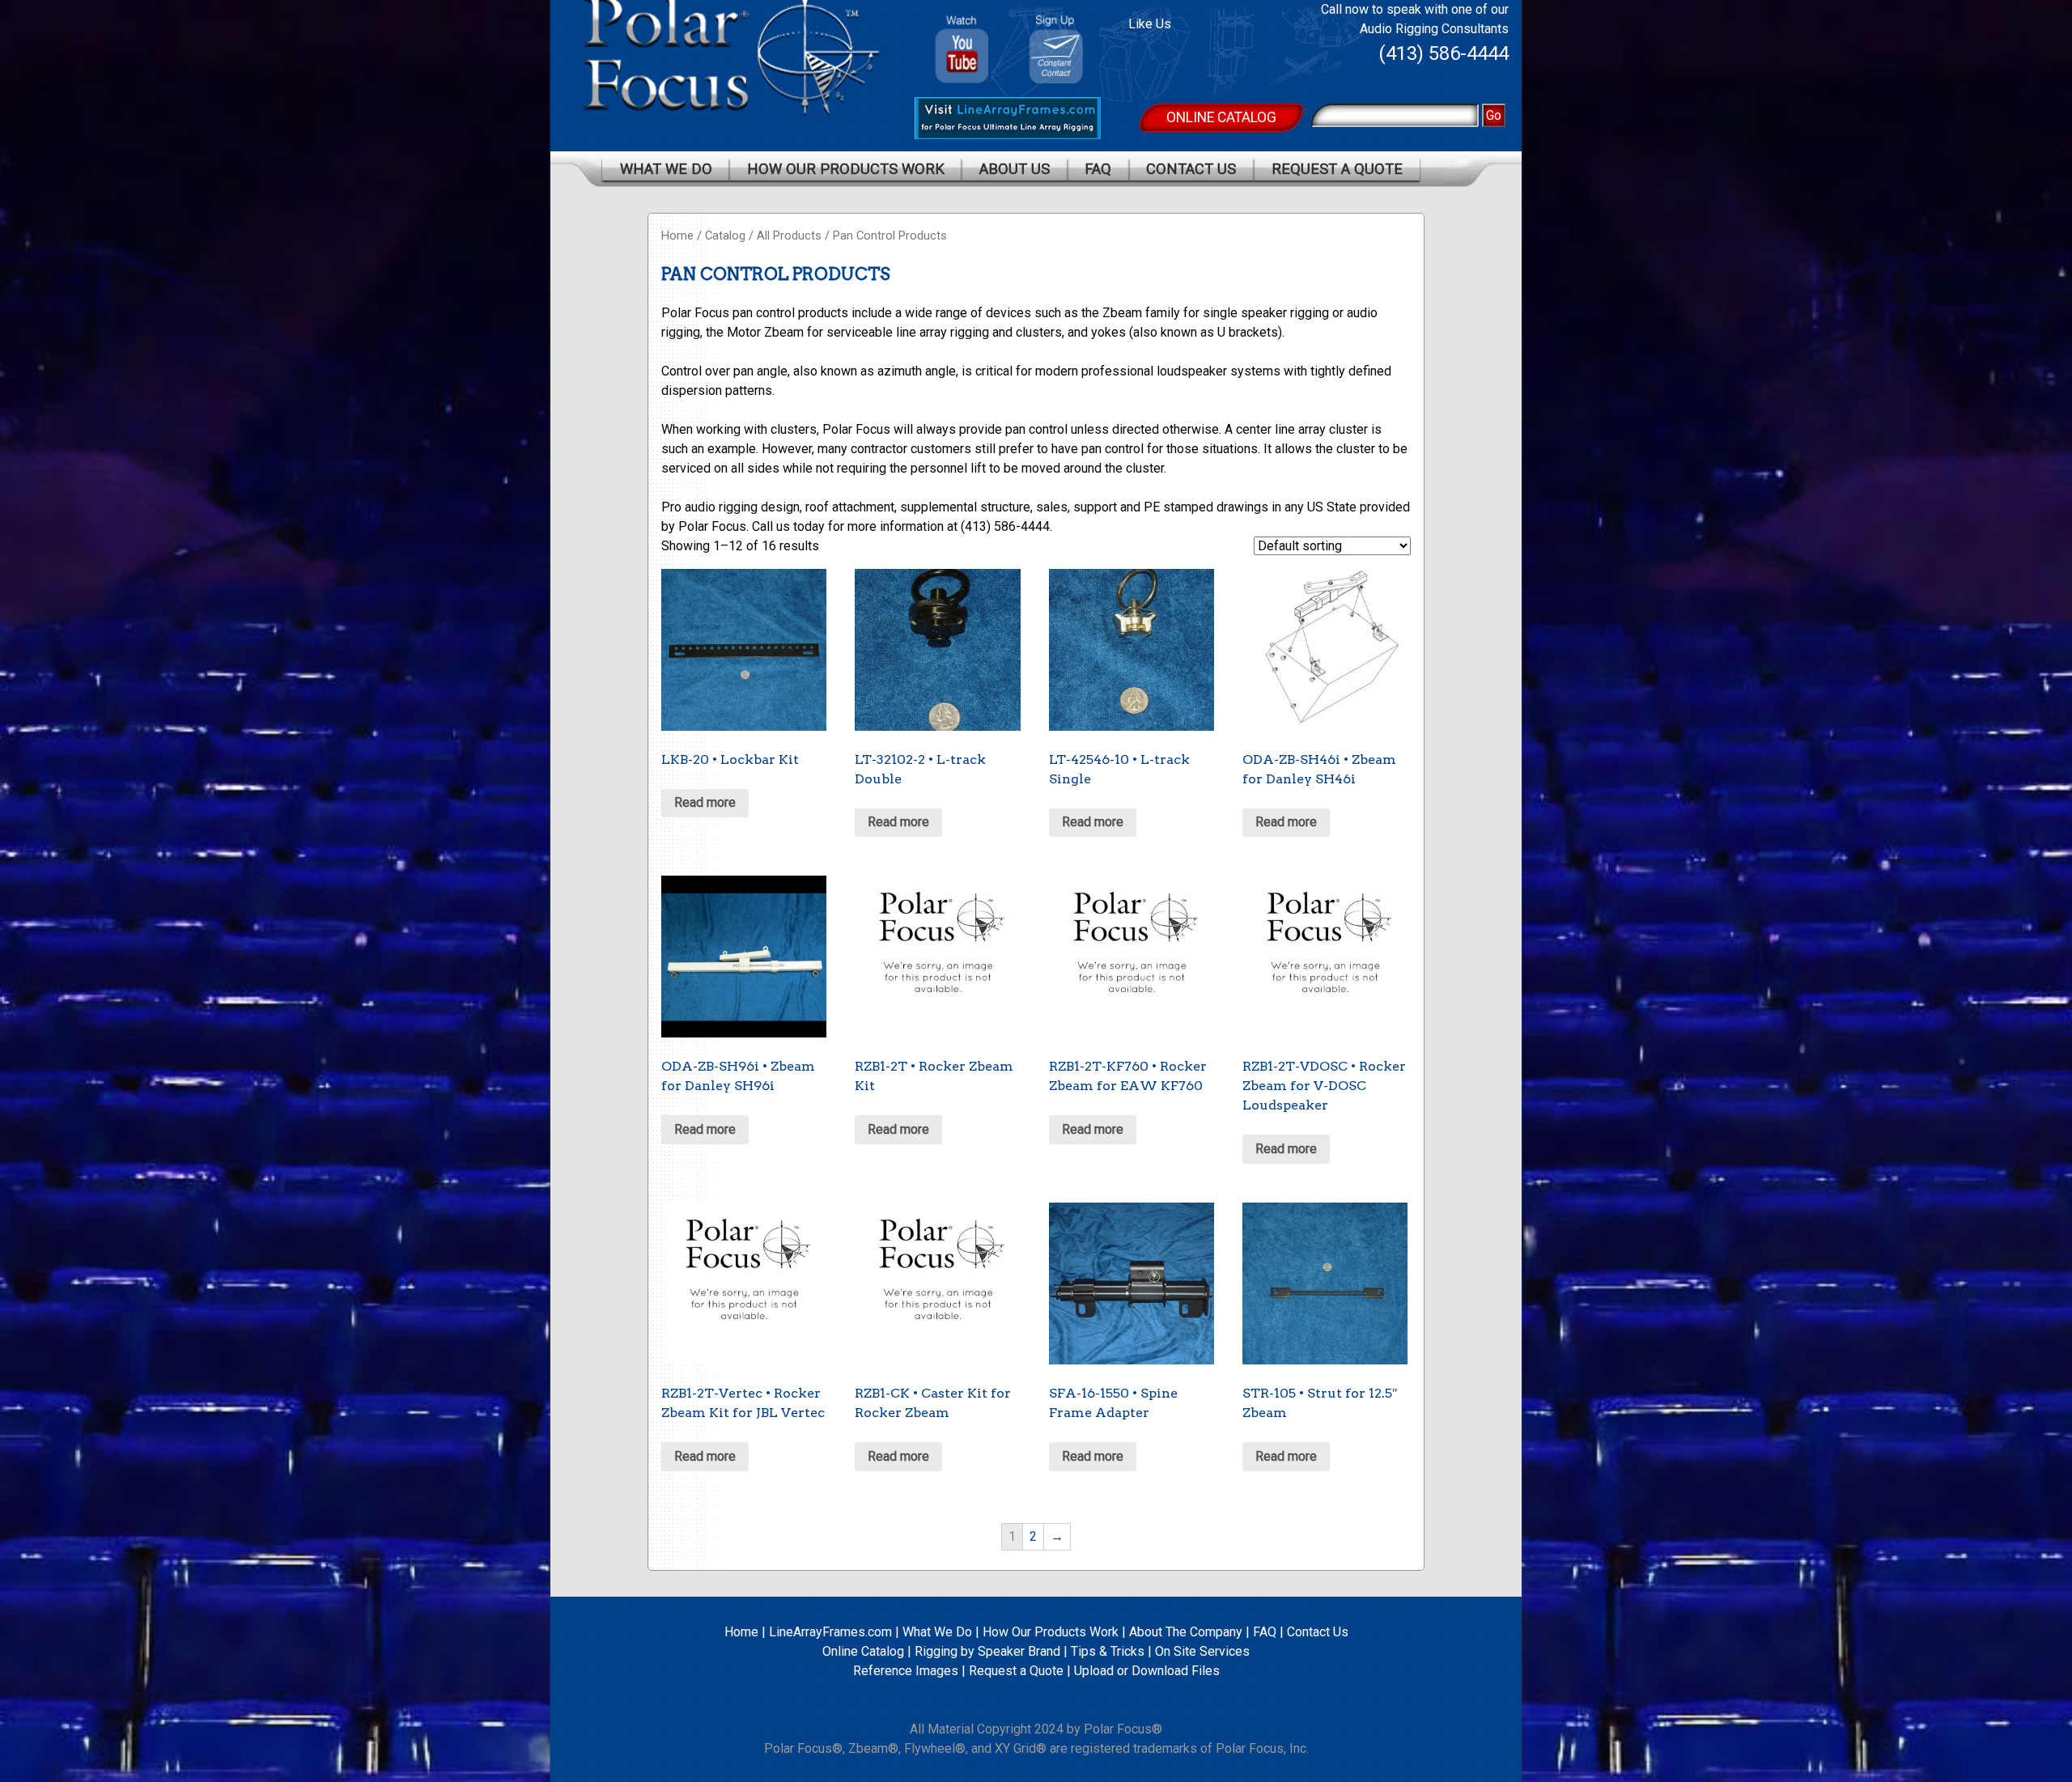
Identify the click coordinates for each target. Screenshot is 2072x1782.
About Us (1015, 169)
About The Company (1186, 1632)
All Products (789, 235)
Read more (705, 802)
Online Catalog (1221, 117)
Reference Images (906, 1671)
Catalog (725, 235)
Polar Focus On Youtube (962, 43)
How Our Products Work (846, 169)
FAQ (1098, 169)
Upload (1094, 1671)
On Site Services (1202, 1651)
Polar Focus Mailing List (1062, 53)
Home (677, 235)
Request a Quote (1337, 169)
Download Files (1176, 1671)
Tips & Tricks (1108, 1651)
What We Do (666, 169)
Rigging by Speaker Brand (987, 1651)
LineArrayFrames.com (830, 1632)
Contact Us (1191, 169)
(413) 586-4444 (1444, 53)
